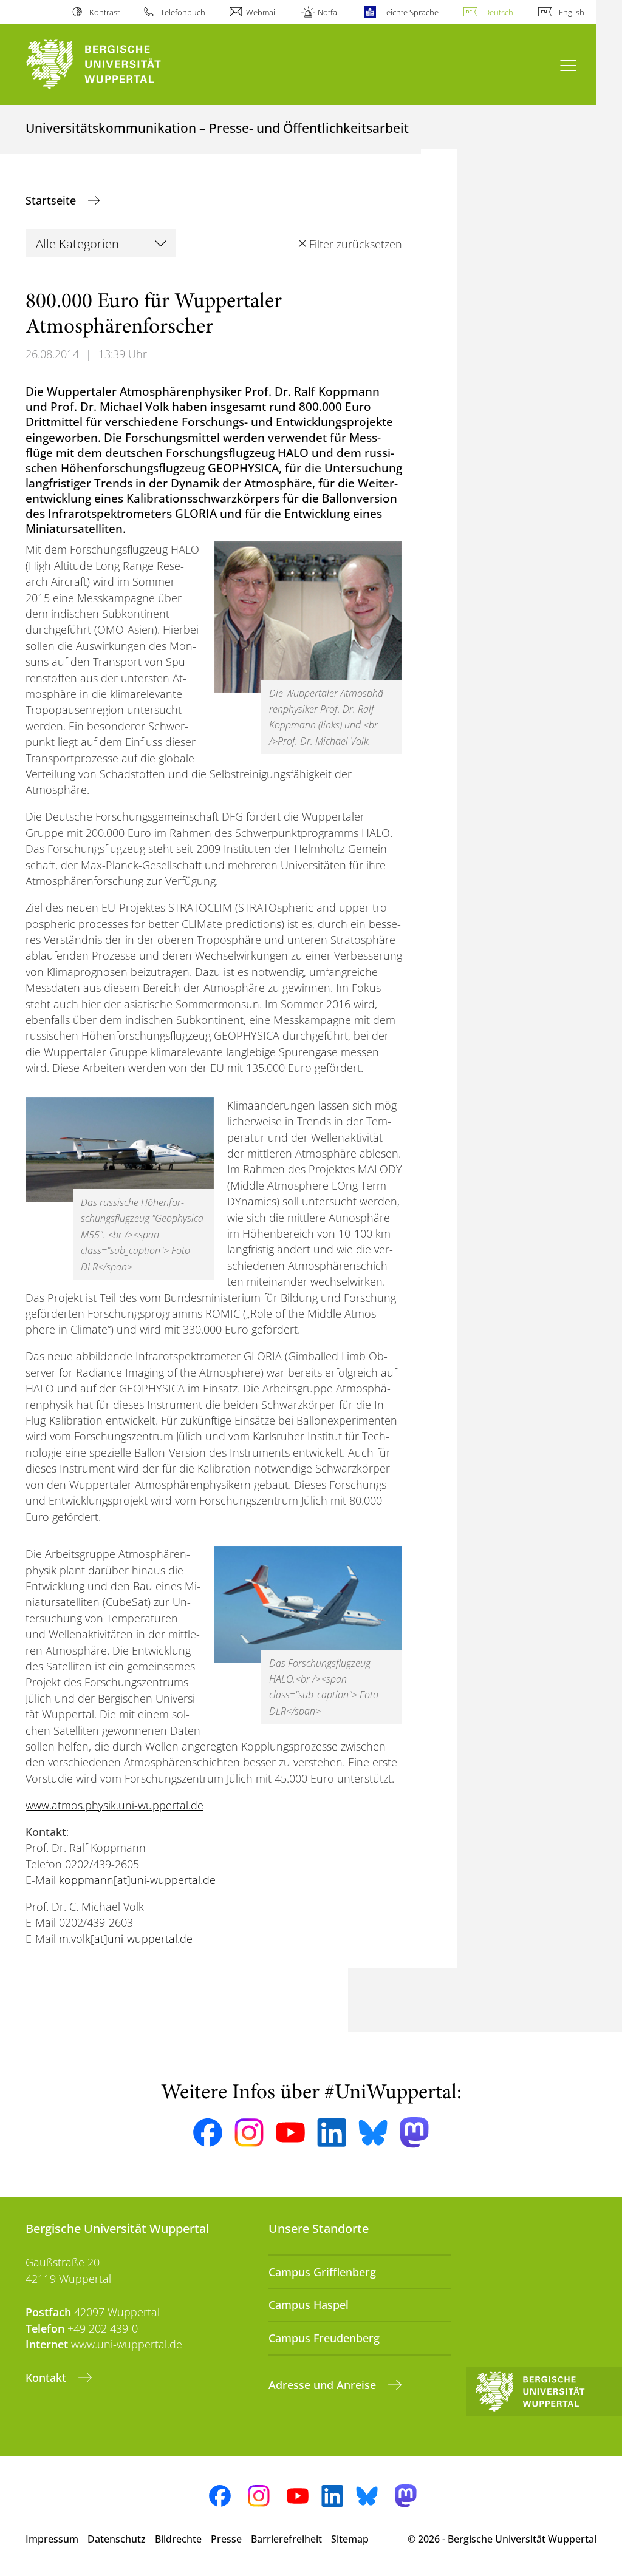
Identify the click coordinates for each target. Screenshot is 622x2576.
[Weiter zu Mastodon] (414, 2133)
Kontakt (47, 2378)
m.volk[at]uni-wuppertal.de (126, 1939)
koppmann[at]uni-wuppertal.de (137, 1880)
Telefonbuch (183, 12)
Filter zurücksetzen (356, 244)
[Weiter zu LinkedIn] (332, 2133)
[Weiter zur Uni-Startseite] (116, 65)
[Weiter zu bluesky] (373, 2132)
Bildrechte (178, 2539)
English (572, 12)
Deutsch (499, 12)
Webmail (261, 12)
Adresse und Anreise (324, 2385)
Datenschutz (117, 2539)
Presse (226, 2539)
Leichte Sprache (410, 12)
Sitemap (350, 2539)
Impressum (52, 2539)
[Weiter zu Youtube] (290, 2132)
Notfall (329, 12)
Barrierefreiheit (286, 2539)
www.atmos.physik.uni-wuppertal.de (114, 1805)
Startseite (52, 200)
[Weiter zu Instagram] (249, 2133)
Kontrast (104, 12)
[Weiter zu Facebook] (208, 2133)
